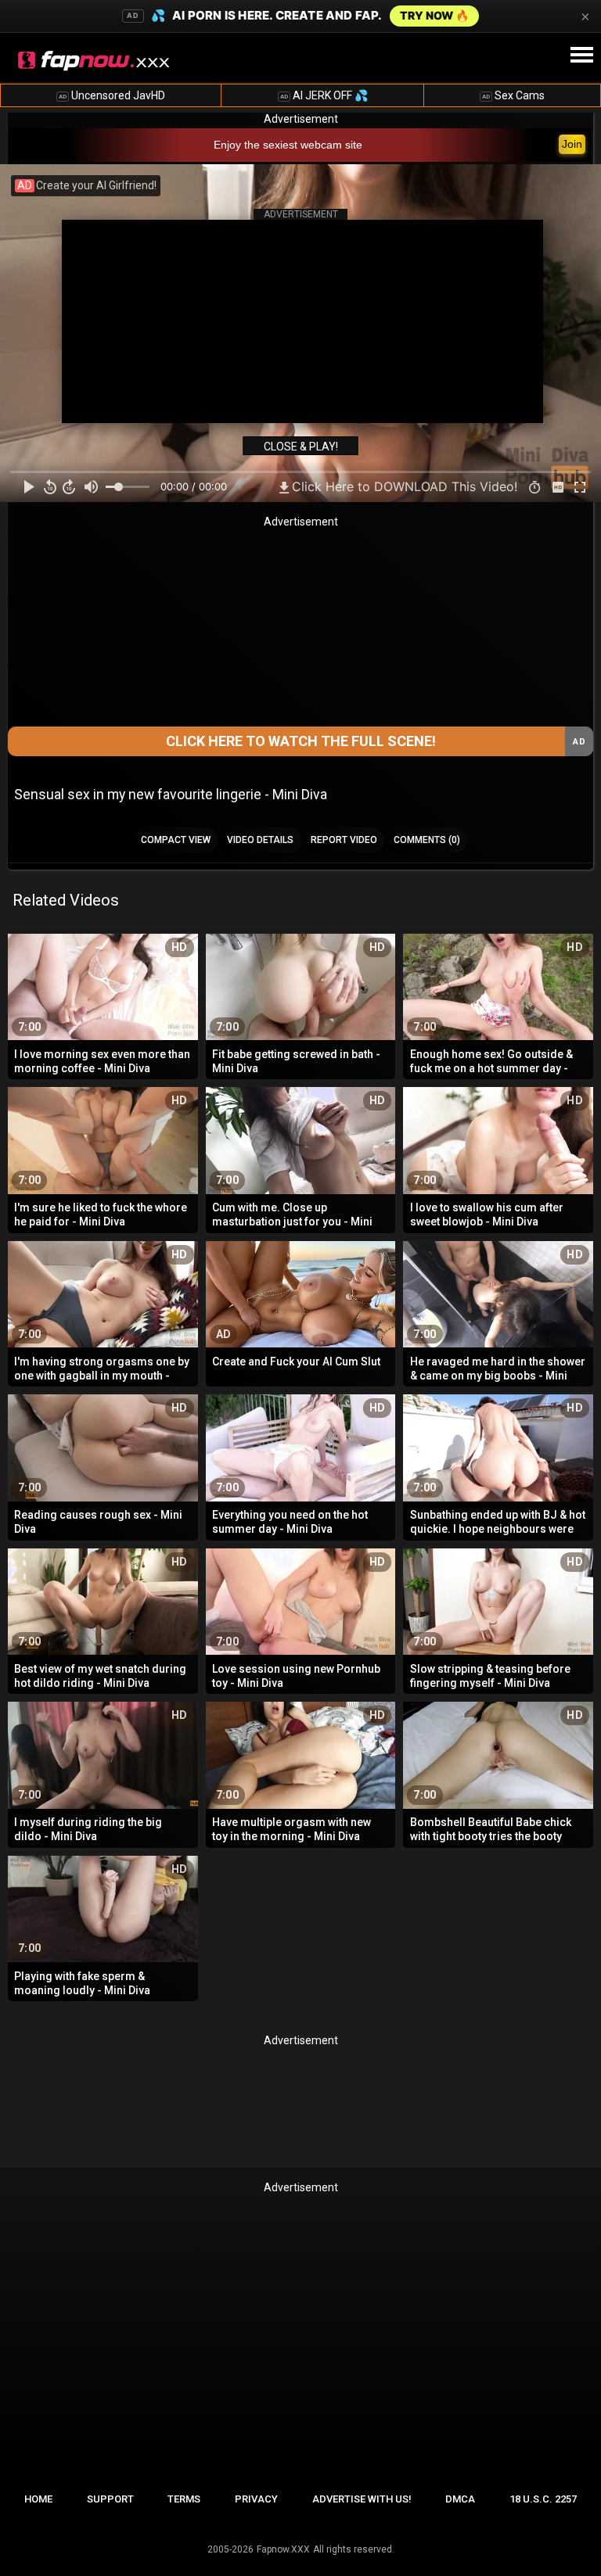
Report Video (344, 840)
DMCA (460, 2499)
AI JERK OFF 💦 (324, 95)
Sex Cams (513, 95)
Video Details (260, 840)
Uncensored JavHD (112, 95)
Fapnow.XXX (283, 2549)
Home (38, 2499)
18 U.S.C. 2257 (543, 2499)
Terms (184, 2499)
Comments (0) (427, 840)
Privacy (256, 2499)
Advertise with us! (362, 2499)
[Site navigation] (581, 56)
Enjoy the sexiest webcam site (288, 145)
